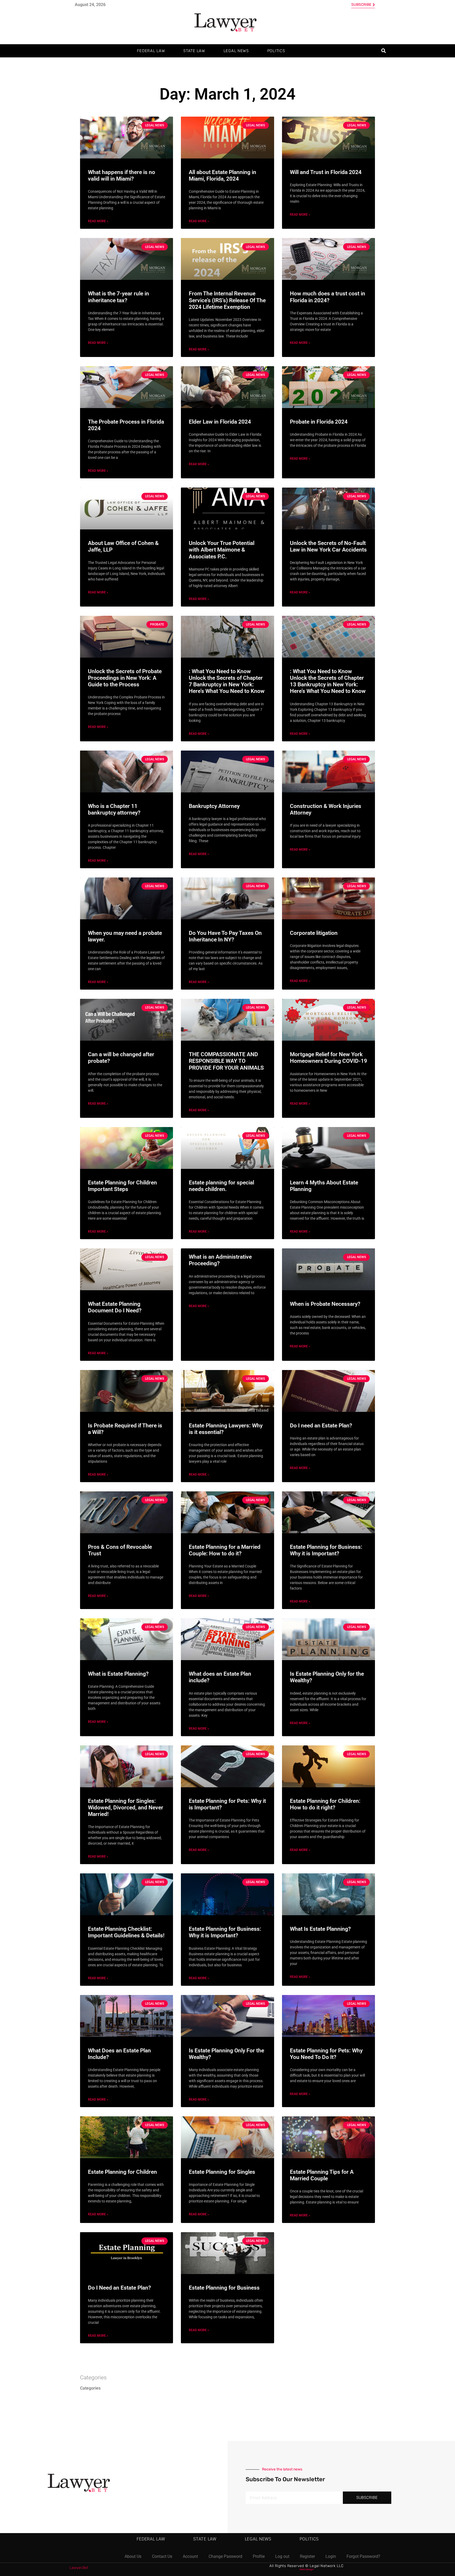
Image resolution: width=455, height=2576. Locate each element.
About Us (133, 2556)
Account (190, 2556)
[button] (384, 51)
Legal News (236, 51)
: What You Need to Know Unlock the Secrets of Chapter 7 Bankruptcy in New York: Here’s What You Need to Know (227, 681)
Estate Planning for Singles (222, 2172)
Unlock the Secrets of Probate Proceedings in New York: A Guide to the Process (125, 678)
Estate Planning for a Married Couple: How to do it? (225, 1550)
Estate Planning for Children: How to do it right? (325, 1804)
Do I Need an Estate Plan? (119, 2288)
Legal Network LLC (327, 2566)
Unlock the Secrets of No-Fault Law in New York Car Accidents (328, 546)
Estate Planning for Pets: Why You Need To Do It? (326, 2054)
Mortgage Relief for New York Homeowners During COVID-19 (328, 1058)
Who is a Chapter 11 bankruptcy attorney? (114, 809)
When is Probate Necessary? (325, 1304)
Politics (276, 51)
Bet (79, 2568)
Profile (259, 2556)
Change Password (225, 2556)
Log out (282, 2556)
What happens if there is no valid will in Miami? (122, 175)
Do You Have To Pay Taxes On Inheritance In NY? (225, 936)
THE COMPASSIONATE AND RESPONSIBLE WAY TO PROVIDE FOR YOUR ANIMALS (226, 1061)
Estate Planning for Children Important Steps (122, 1186)
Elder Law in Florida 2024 (220, 422)
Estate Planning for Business (224, 2288)
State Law (194, 51)
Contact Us (162, 2556)
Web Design (307, 2569)
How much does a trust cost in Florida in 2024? (328, 297)
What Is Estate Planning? (320, 1929)
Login (331, 2556)
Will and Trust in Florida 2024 (326, 172)
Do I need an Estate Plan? (321, 1426)
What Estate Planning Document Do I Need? (115, 1307)
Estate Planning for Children (122, 2172)
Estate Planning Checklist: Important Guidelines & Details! (126, 1932)
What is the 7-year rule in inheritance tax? (118, 297)
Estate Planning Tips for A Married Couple (322, 2175)
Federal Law (151, 51)
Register (307, 2556)
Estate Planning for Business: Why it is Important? (326, 1550)
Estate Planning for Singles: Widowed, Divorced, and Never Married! (126, 1808)
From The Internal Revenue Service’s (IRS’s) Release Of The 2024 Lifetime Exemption (227, 300)
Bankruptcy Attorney (214, 806)
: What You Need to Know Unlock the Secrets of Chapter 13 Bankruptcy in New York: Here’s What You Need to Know (328, 681)
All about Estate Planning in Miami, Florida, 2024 (222, 175)
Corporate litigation (314, 933)
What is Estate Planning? (118, 1674)
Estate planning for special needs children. (221, 1186)
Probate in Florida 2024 (319, 422)
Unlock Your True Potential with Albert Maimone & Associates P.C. (222, 550)
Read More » (98, 221)
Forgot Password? (363, 2556)
